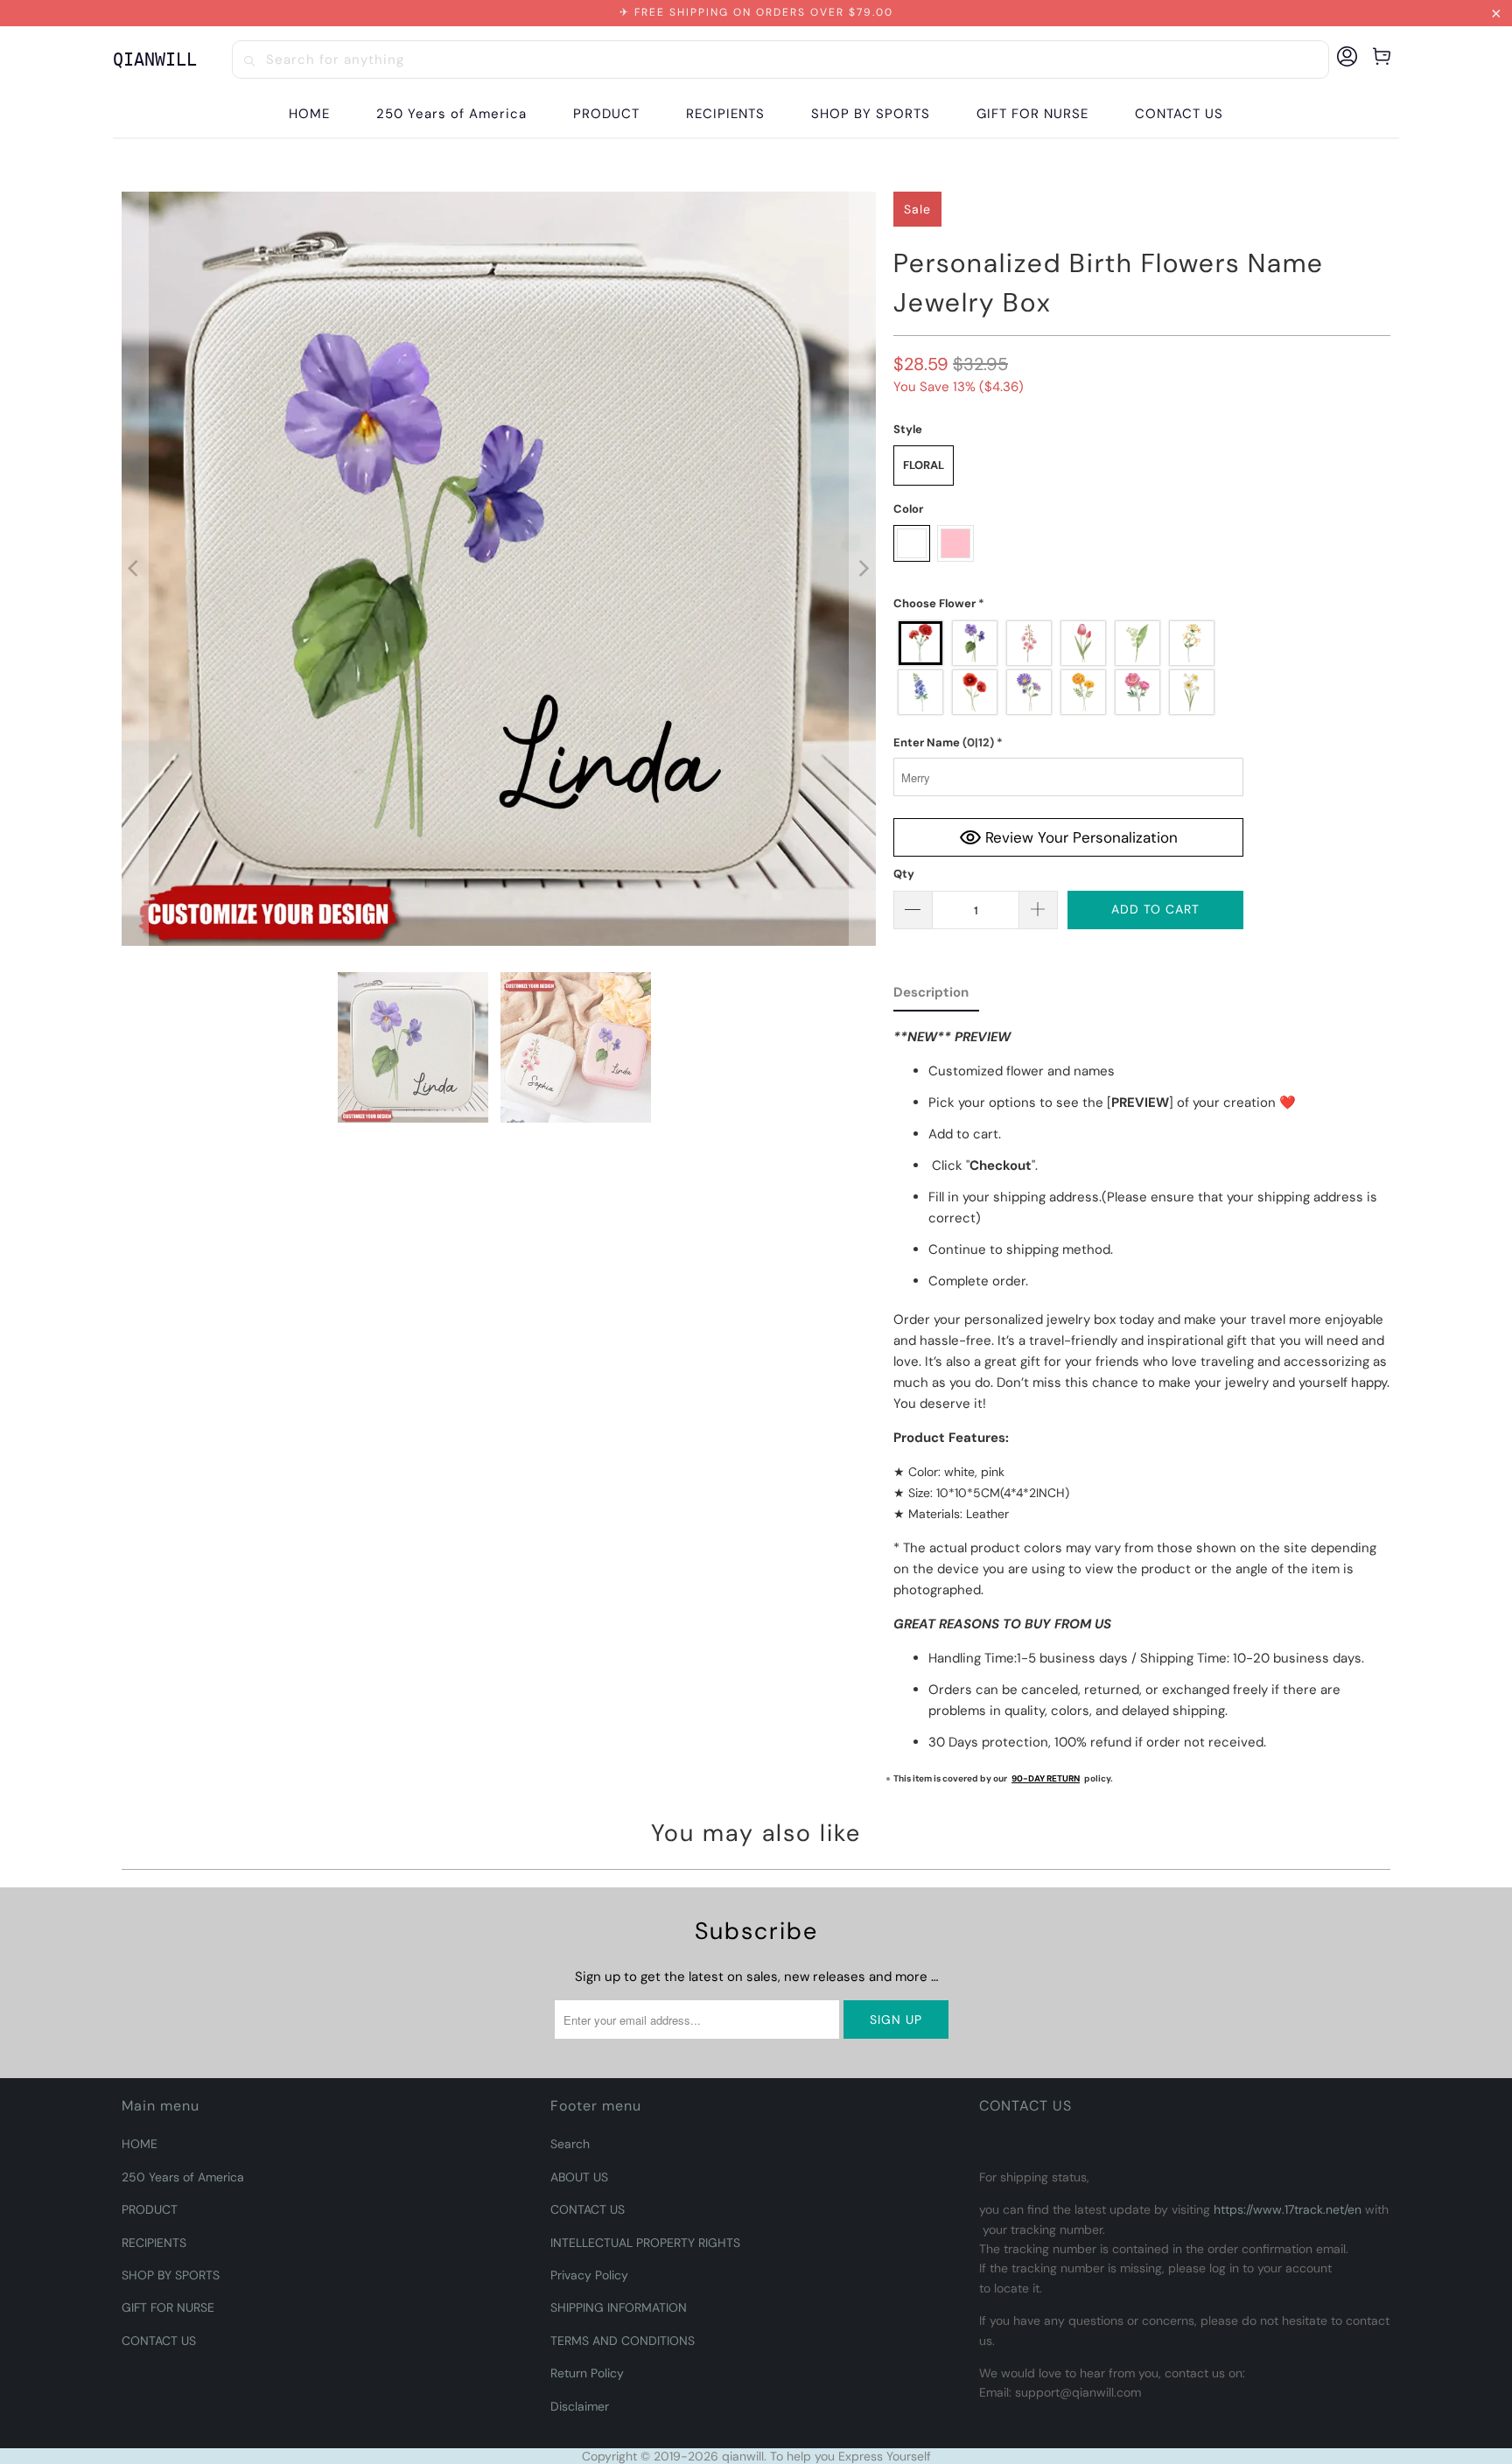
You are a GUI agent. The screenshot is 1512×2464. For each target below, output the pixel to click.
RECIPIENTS (154, 2243)
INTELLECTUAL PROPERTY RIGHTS (645, 2243)
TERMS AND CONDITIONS (623, 2341)
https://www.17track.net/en (1288, 2209)
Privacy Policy (589, 2275)
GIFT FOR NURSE (168, 2307)
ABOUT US (579, 2177)
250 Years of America (183, 2177)
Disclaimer (580, 2406)
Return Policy (587, 2373)
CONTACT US (159, 2341)
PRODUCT (150, 2209)
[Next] (863, 569)
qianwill (743, 2456)
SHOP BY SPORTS (171, 2275)
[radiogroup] (1068, 668)
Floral (924, 465)
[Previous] (135, 569)
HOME (140, 2144)
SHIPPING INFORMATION (619, 2307)
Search (570, 2144)
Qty (904, 874)
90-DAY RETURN (1046, 1778)
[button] (606, 114)
